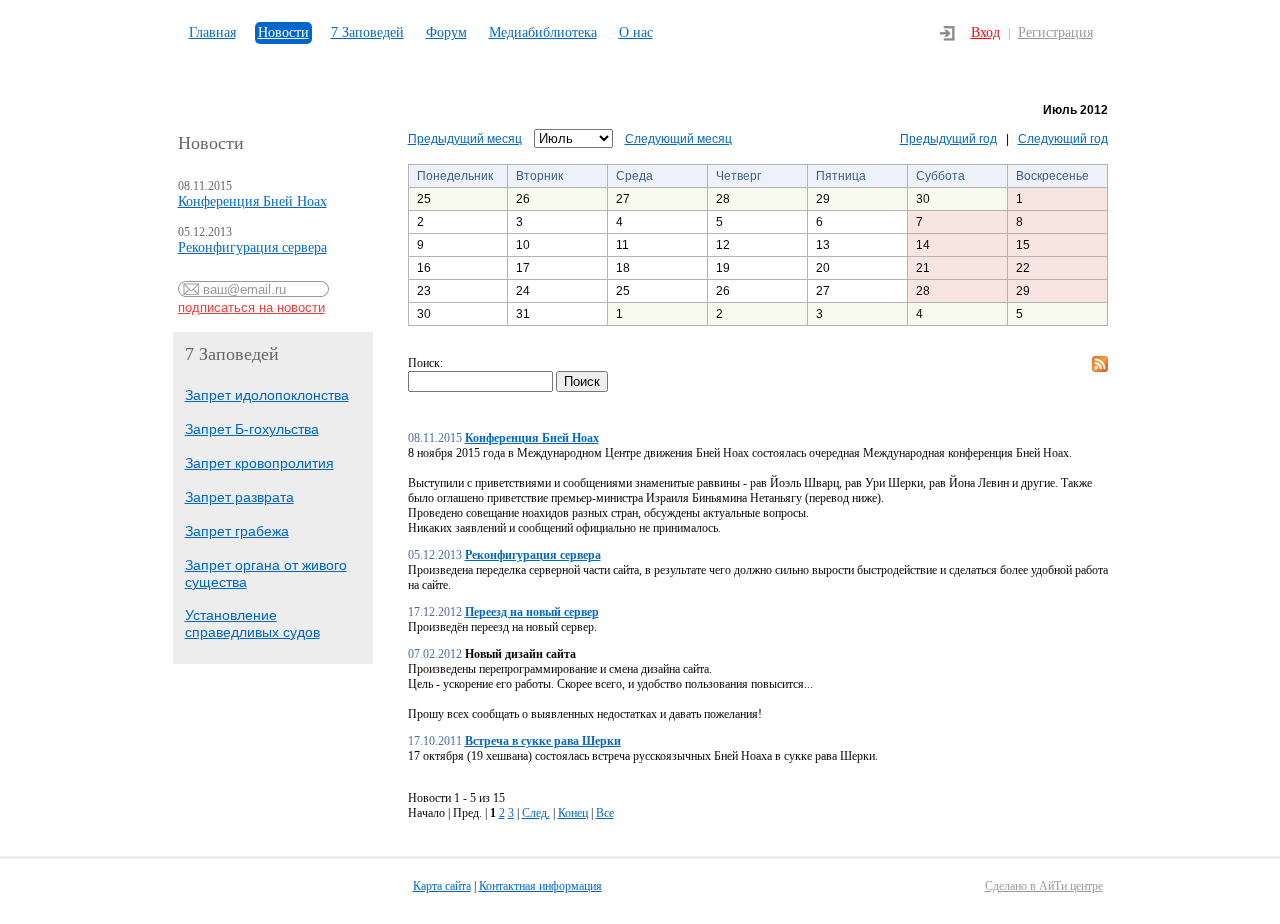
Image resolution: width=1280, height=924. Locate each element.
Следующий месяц (678, 139)
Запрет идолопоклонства (267, 395)
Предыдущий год (948, 139)
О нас (636, 32)
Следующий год (1063, 139)
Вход (985, 32)
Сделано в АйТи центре (1044, 886)
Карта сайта (442, 886)
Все (605, 813)
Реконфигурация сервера (252, 247)
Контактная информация (540, 886)
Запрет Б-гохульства (252, 429)
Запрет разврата (239, 497)
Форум (446, 32)
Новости (283, 32)
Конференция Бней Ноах (252, 201)
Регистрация (1055, 32)
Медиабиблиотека (543, 32)
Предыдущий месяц (465, 139)
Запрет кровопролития (259, 463)
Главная (212, 32)
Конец (573, 813)
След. (536, 813)
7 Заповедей (367, 32)
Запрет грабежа (237, 531)
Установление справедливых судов (252, 623)
